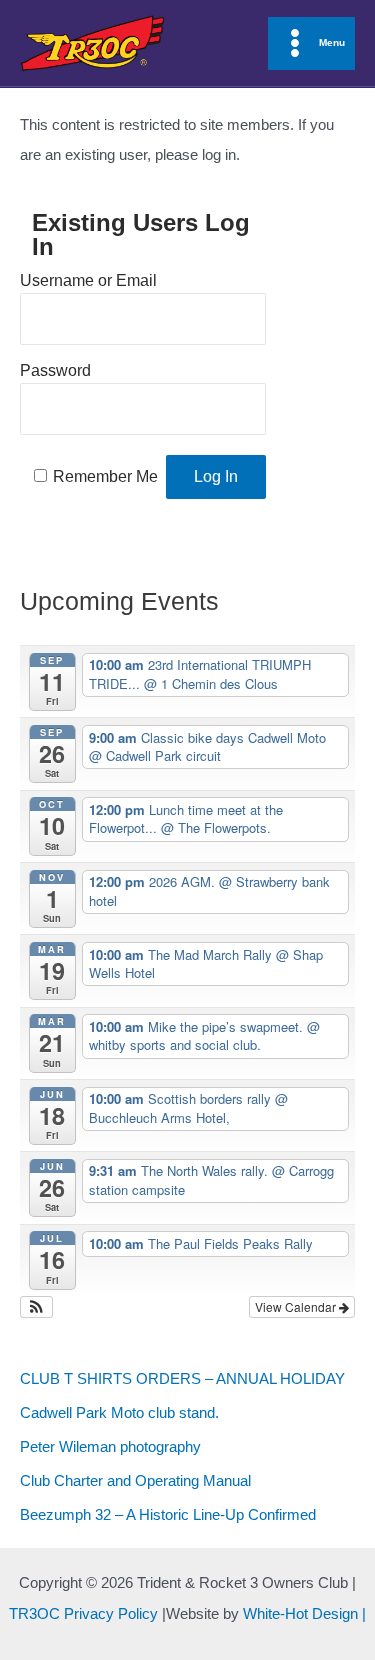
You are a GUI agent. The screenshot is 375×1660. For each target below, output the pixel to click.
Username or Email (88, 280)
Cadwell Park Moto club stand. (119, 1413)
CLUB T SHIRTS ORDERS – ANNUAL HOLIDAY (182, 1379)
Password (55, 370)
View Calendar (297, 1306)
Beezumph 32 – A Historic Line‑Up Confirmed (168, 1515)
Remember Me (105, 476)
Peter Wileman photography (110, 1447)
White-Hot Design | (304, 1614)
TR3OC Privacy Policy (83, 1614)
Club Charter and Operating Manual (135, 1481)
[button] (36, 1307)
